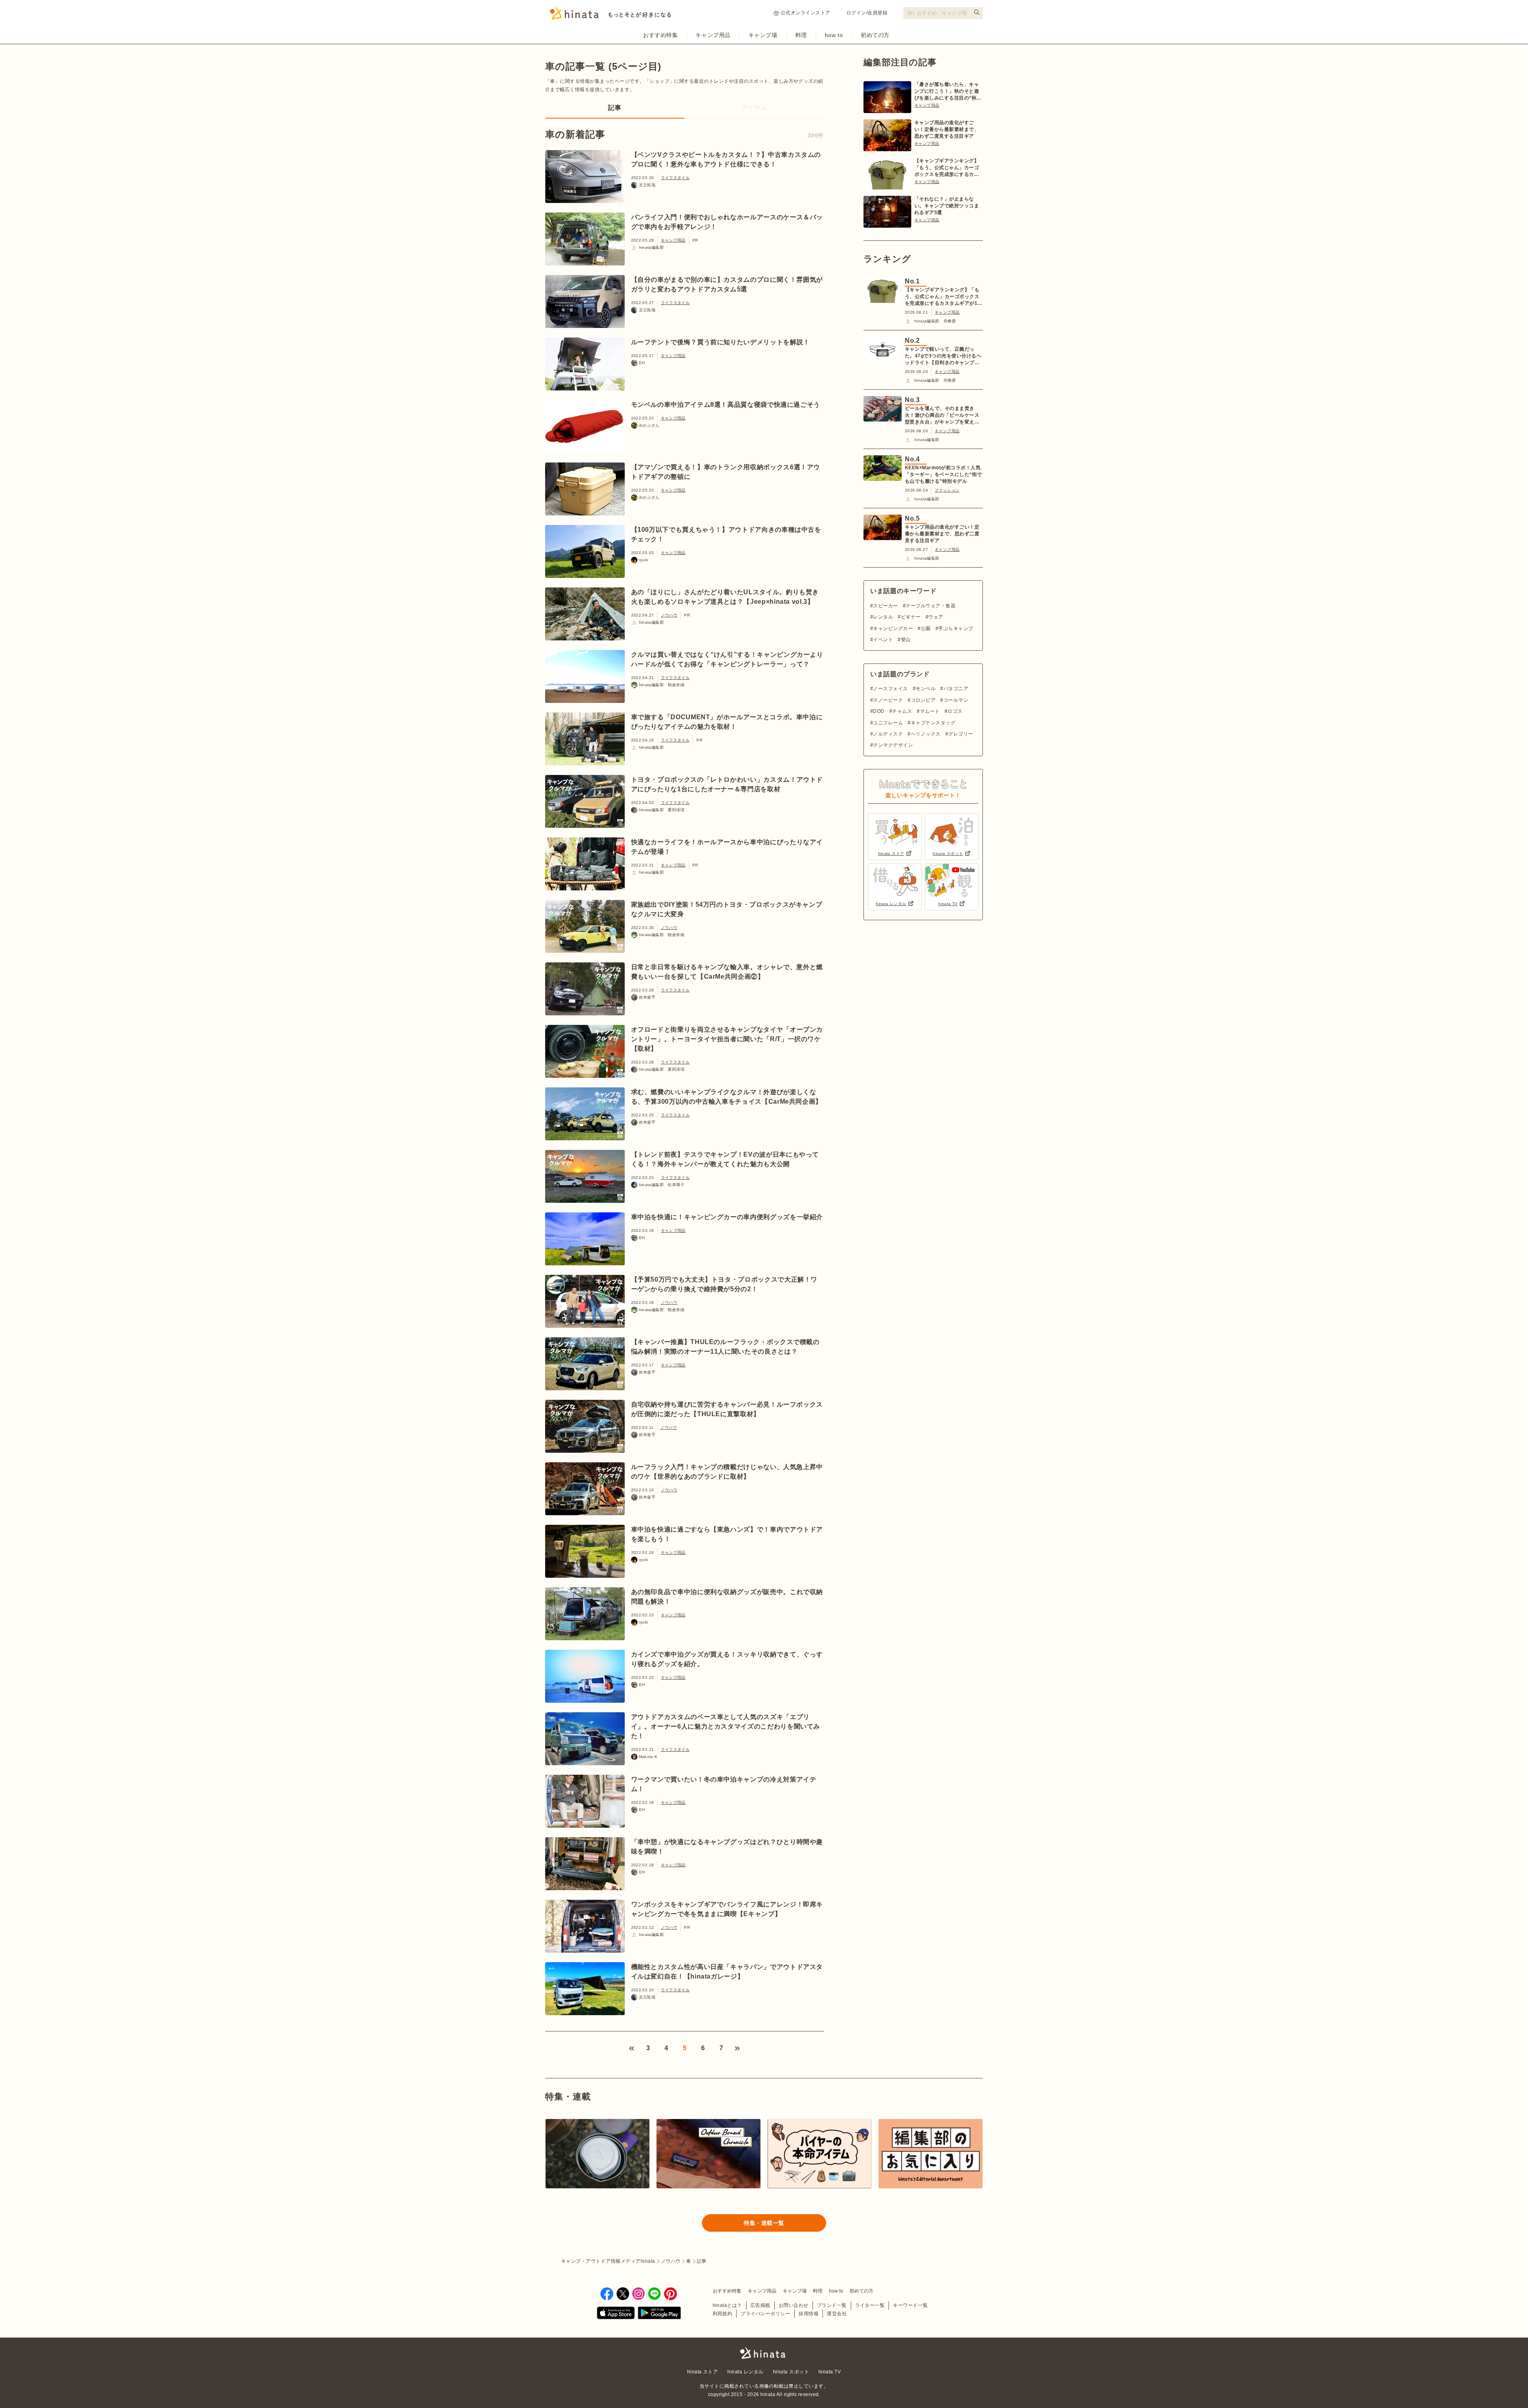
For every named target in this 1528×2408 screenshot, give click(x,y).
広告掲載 (760, 2305)
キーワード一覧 (910, 2305)
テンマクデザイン (893, 745)
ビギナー (911, 617)
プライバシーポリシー (765, 2314)
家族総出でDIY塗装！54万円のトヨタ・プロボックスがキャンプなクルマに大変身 (727, 909)
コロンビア (923, 700)
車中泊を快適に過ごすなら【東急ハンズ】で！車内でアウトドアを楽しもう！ (727, 1534)
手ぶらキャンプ (956, 628)
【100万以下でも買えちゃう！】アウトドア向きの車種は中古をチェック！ (726, 534)
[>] (737, 2048)
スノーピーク (888, 700)
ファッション (947, 490)
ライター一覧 (870, 2305)
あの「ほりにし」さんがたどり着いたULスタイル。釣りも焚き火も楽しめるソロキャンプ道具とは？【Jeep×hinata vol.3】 (725, 597)
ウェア (936, 617)
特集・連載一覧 (764, 2223)
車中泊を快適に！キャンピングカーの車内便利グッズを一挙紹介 (727, 1217)
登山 (906, 640)
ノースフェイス (890, 689)
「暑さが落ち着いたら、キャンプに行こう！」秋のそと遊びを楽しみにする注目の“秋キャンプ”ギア (948, 92)
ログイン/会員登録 (867, 13)
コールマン (956, 700)
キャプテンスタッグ (933, 723)
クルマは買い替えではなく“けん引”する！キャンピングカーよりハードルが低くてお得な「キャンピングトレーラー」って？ (727, 659)
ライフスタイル (675, 178)
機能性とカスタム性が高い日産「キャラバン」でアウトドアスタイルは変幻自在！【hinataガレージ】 (727, 1972)
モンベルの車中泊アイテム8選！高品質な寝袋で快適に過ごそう (726, 405)
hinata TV (830, 2372)
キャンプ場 (763, 35)
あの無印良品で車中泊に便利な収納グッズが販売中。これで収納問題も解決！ (727, 1597)
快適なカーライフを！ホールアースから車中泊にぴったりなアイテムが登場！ (727, 847)
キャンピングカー (893, 628)
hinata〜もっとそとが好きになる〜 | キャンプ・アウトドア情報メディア (764, 2353)
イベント (883, 640)
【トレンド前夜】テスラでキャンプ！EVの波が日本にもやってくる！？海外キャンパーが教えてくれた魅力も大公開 (725, 1159)
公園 (926, 628)
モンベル (926, 689)
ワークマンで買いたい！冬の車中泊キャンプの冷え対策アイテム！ (724, 1784)
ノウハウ (669, 615)
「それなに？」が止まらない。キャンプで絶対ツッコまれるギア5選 (947, 206)
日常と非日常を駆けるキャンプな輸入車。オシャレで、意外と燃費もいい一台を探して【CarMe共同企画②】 (727, 972)
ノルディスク (888, 734)
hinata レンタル (745, 2372)
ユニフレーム (888, 723)
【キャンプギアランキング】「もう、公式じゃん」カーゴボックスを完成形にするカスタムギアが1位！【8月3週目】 (947, 168)
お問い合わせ (794, 2305)
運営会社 (837, 2314)
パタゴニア (956, 689)
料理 (801, 35)
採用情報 (809, 2314)
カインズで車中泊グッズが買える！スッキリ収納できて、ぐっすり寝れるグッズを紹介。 (727, 1659)
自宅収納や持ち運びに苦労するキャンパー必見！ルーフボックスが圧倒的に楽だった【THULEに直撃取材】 (727, 1409)
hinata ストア (703, 2372)
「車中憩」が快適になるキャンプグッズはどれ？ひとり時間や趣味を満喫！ (727, 1847)
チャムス (902, 711)
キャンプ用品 (713, 35)
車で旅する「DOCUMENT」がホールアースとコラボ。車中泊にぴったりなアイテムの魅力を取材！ (727, 722)
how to (834, 35)
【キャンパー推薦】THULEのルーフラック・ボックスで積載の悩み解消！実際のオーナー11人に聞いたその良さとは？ (725, 1347)
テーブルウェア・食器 (931, 606)
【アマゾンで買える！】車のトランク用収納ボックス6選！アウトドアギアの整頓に (726, 472)
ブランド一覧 (832, 2305)
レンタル (883, 617)
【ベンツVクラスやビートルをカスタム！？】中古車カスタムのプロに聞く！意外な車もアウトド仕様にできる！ (726, 159)
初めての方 (875, 35)
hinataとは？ (727, 2305)
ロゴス (955, 711)
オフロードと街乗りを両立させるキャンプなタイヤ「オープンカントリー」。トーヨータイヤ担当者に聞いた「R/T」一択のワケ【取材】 (727, 1039)
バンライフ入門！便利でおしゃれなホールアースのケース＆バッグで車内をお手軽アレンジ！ (727, 222)
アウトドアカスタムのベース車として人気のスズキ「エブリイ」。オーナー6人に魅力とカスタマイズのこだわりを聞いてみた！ (726, 1726)
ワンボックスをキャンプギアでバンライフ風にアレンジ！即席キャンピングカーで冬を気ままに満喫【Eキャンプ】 (727, 1909)
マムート (930, 711)
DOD (879, 711)
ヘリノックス (926, 734)
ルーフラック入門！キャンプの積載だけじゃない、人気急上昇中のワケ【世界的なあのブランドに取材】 (727, 1472)
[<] (632, 2048)
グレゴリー (961, 734)
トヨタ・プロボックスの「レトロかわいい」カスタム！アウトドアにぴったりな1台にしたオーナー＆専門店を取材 (727, 784)
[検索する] (977, 12)
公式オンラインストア (806, 13)
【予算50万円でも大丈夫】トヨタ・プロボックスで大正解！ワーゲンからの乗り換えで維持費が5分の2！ (724, 1284)
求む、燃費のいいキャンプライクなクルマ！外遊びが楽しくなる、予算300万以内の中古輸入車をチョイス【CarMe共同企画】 (727, 1097)
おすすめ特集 (660, 35)
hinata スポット (791, 2372)
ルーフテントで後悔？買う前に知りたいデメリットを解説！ (720, 342)
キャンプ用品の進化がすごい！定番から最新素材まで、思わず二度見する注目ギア (947, 129)
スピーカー (885, 606)
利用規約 (723, 2314)
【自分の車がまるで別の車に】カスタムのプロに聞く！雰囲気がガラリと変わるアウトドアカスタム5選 (727, 284)
